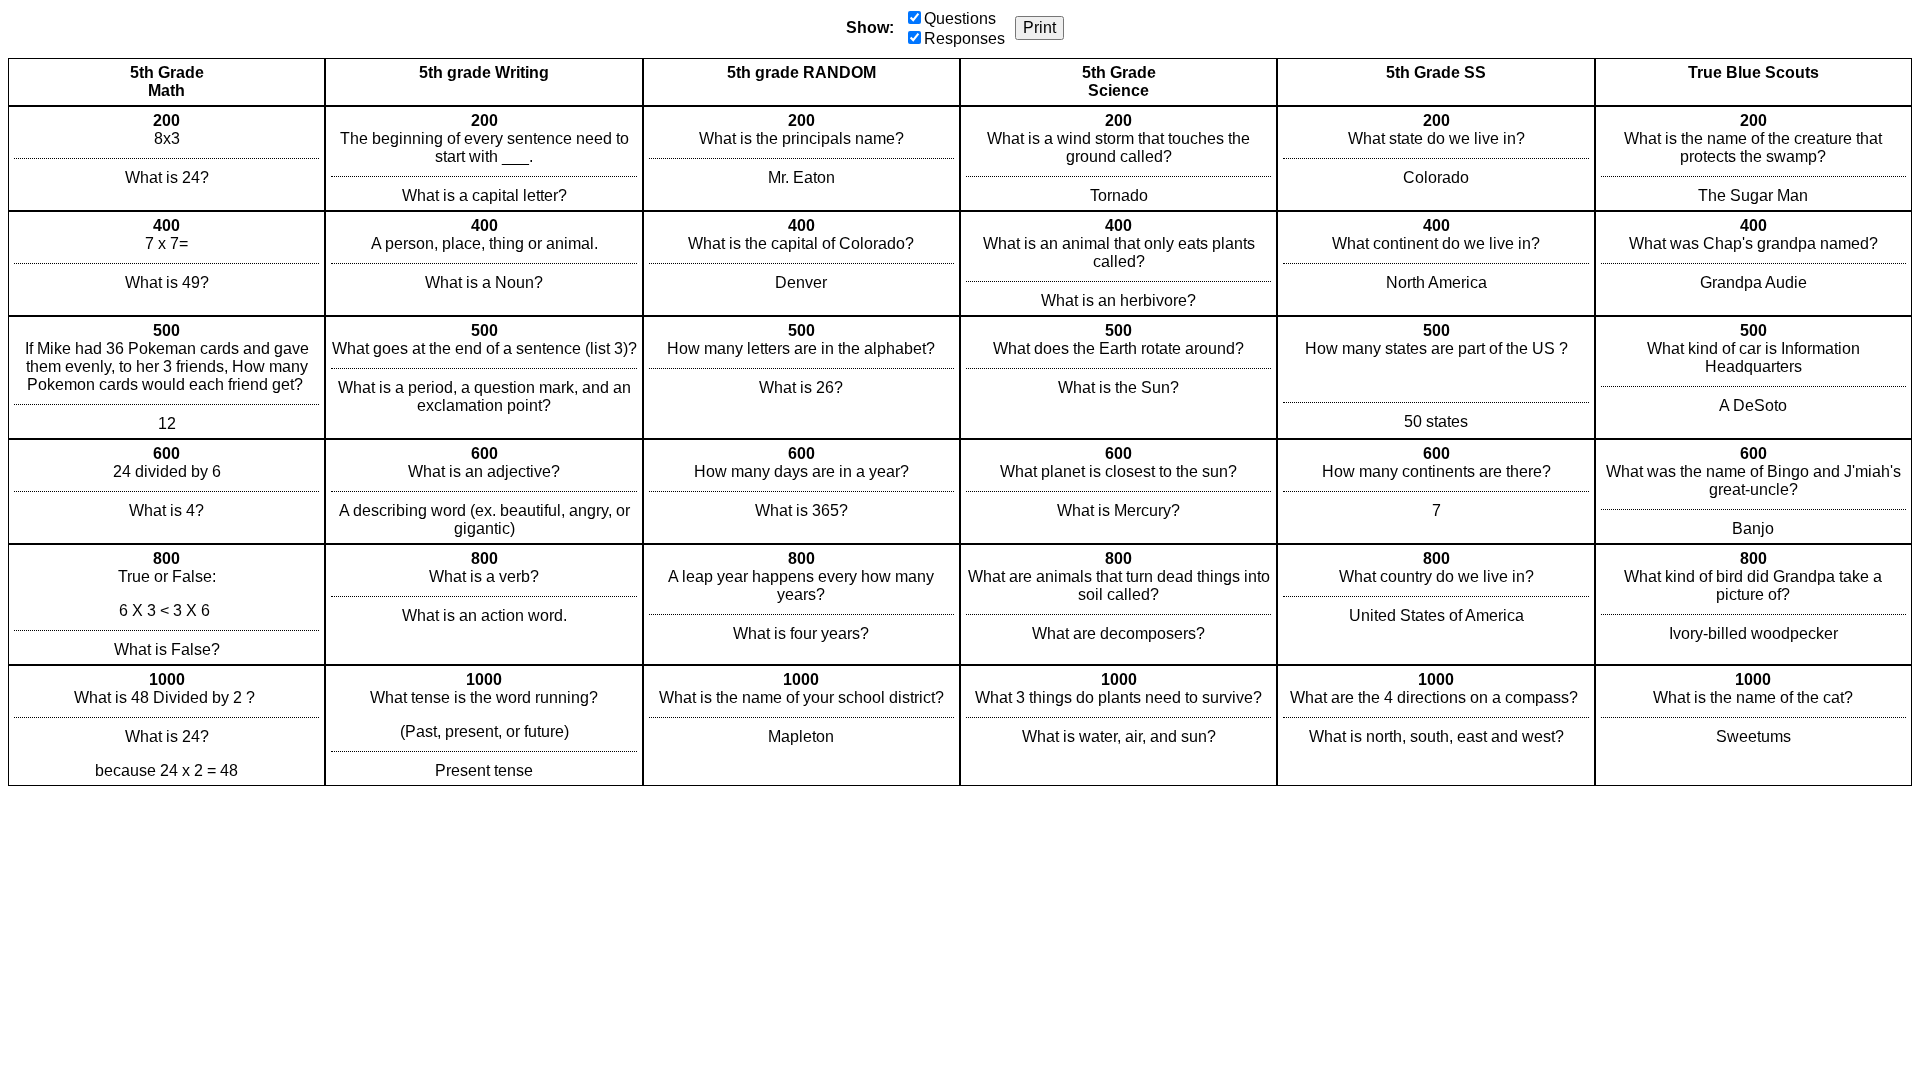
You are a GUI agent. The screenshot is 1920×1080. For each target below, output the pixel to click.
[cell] (166, 158)
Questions (960, 18)
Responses (964, 38)
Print (1039, 27)
